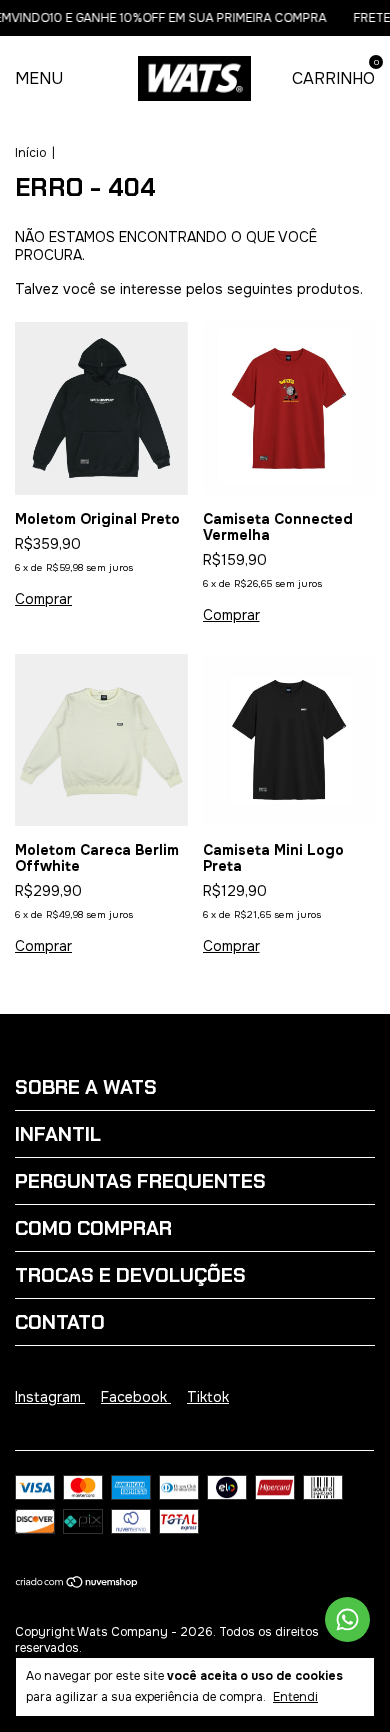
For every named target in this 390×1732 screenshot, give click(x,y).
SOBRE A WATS (86, 1087)
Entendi (295, 1697)
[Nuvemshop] (77, 1584)
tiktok (208, 1397)
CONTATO (60, 1322)
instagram (50, 1397)
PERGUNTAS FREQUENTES (140, 1181)
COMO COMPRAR (93, 1228)
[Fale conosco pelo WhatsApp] (347, 1619)
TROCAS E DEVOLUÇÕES (130, 1275)
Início (30, 153)
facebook (136, 1397)
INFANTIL (58, 1134)
